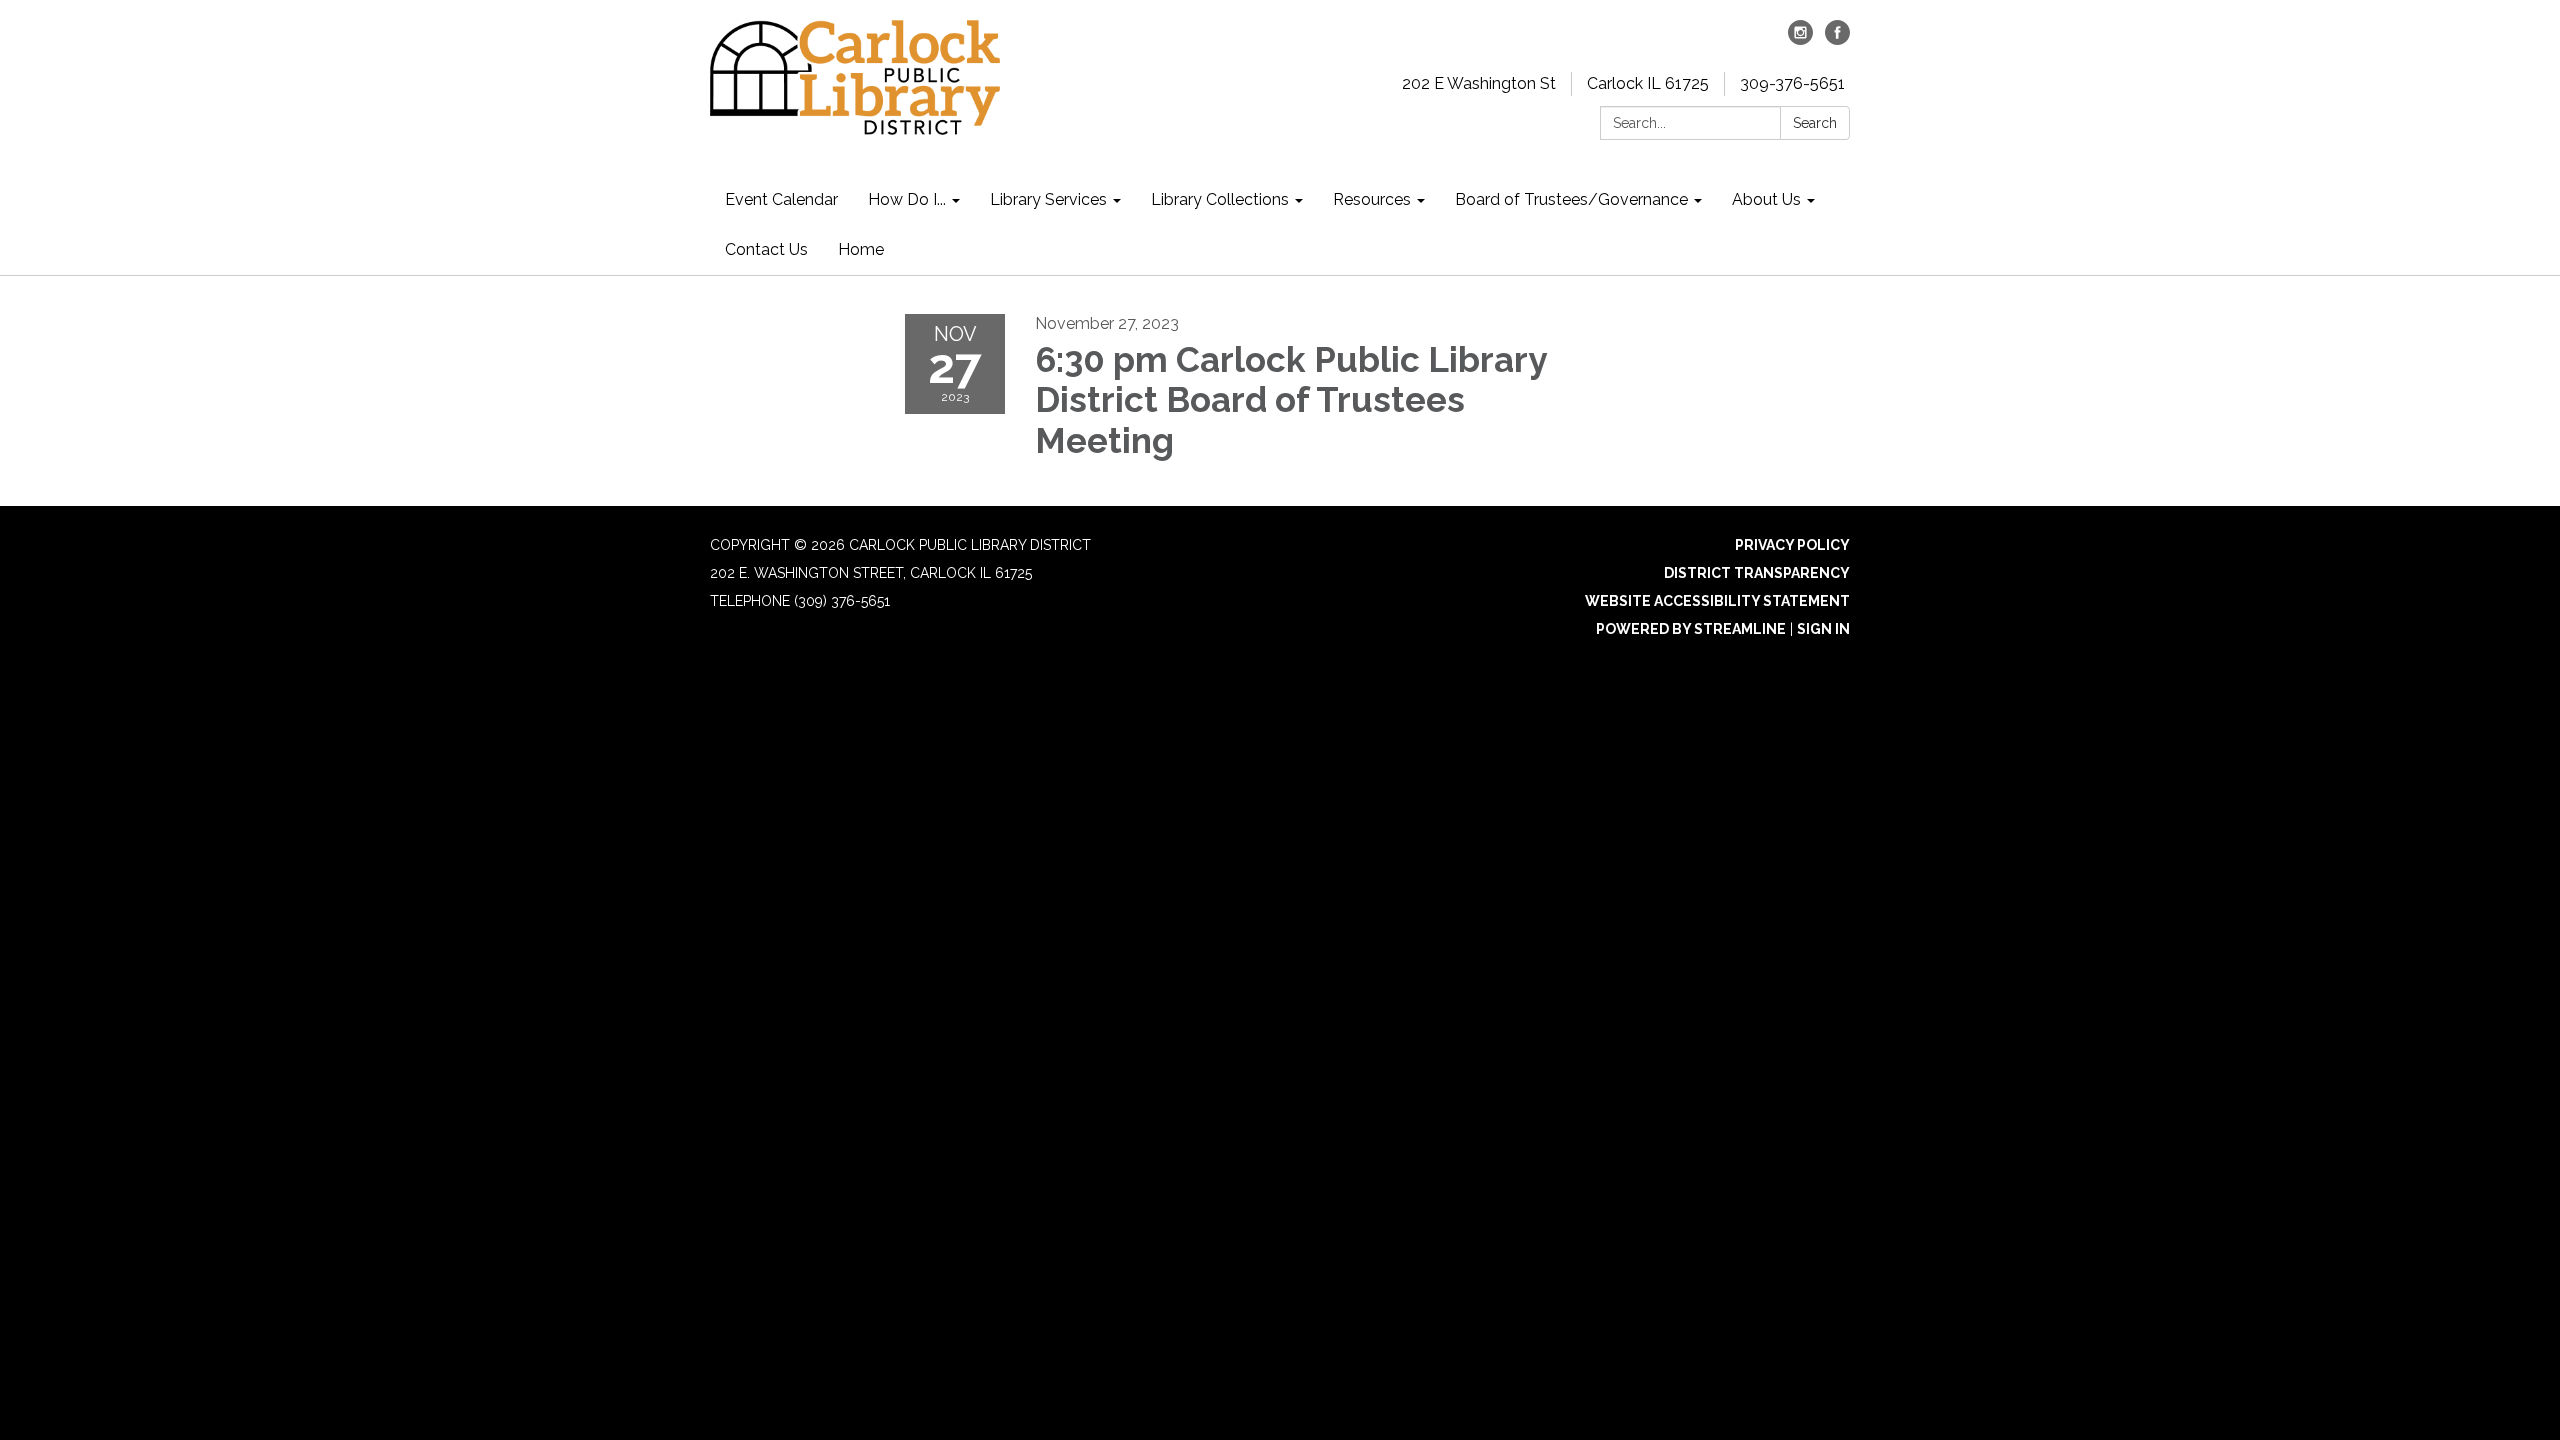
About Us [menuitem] (1766, 199)
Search (1815, 123)
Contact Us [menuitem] (766, 249)
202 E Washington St (1479, 83)
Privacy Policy (1792, 545)
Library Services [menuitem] (1048, 199)
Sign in (1823, 629)
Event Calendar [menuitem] (781, 199)
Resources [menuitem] (1372, 199)
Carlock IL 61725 (1648, 83)
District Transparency (1757, 573)
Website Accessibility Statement (1717, 601)
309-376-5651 (1792, 83)
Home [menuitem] (861, 249)
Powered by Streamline (1691, 629)
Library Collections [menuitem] (1220, 199)
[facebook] (1837, 39)
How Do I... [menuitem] (907, 199)
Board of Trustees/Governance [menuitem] (1571, 199)
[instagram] (1800, 39)
